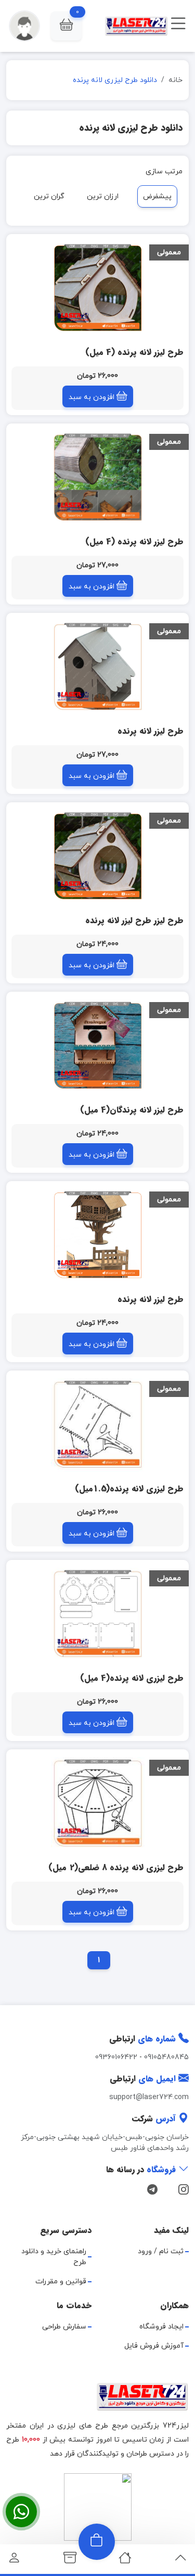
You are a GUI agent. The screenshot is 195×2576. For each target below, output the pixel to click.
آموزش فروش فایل (154, 2346)
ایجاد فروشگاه (161, 2327)
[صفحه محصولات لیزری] (70, 2561)
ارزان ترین (103, 196)
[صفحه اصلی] (125, 2561)
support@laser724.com (149, 2097)
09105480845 (166, 2057)
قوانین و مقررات (61, 2282)
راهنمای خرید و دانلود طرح (54, 2257)
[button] (66, 26)
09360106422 (116, 2057)
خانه (175, 80)
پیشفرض (157, 196)
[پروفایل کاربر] (14, 2561)
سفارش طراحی (64, 2327)
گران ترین (49, 196)
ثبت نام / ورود (161, 2251)
